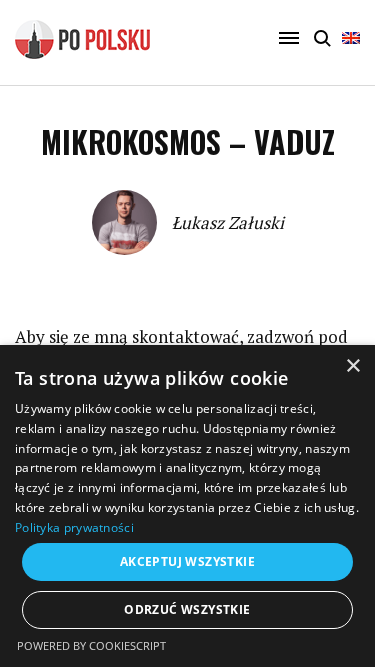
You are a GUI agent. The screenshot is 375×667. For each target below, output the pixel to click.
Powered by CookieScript (91, 645)
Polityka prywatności (74, 527)
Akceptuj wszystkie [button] (187, 561)
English (351, 47)
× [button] (352, 366)
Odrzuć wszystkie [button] (187, 609)
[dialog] (187, 506)
